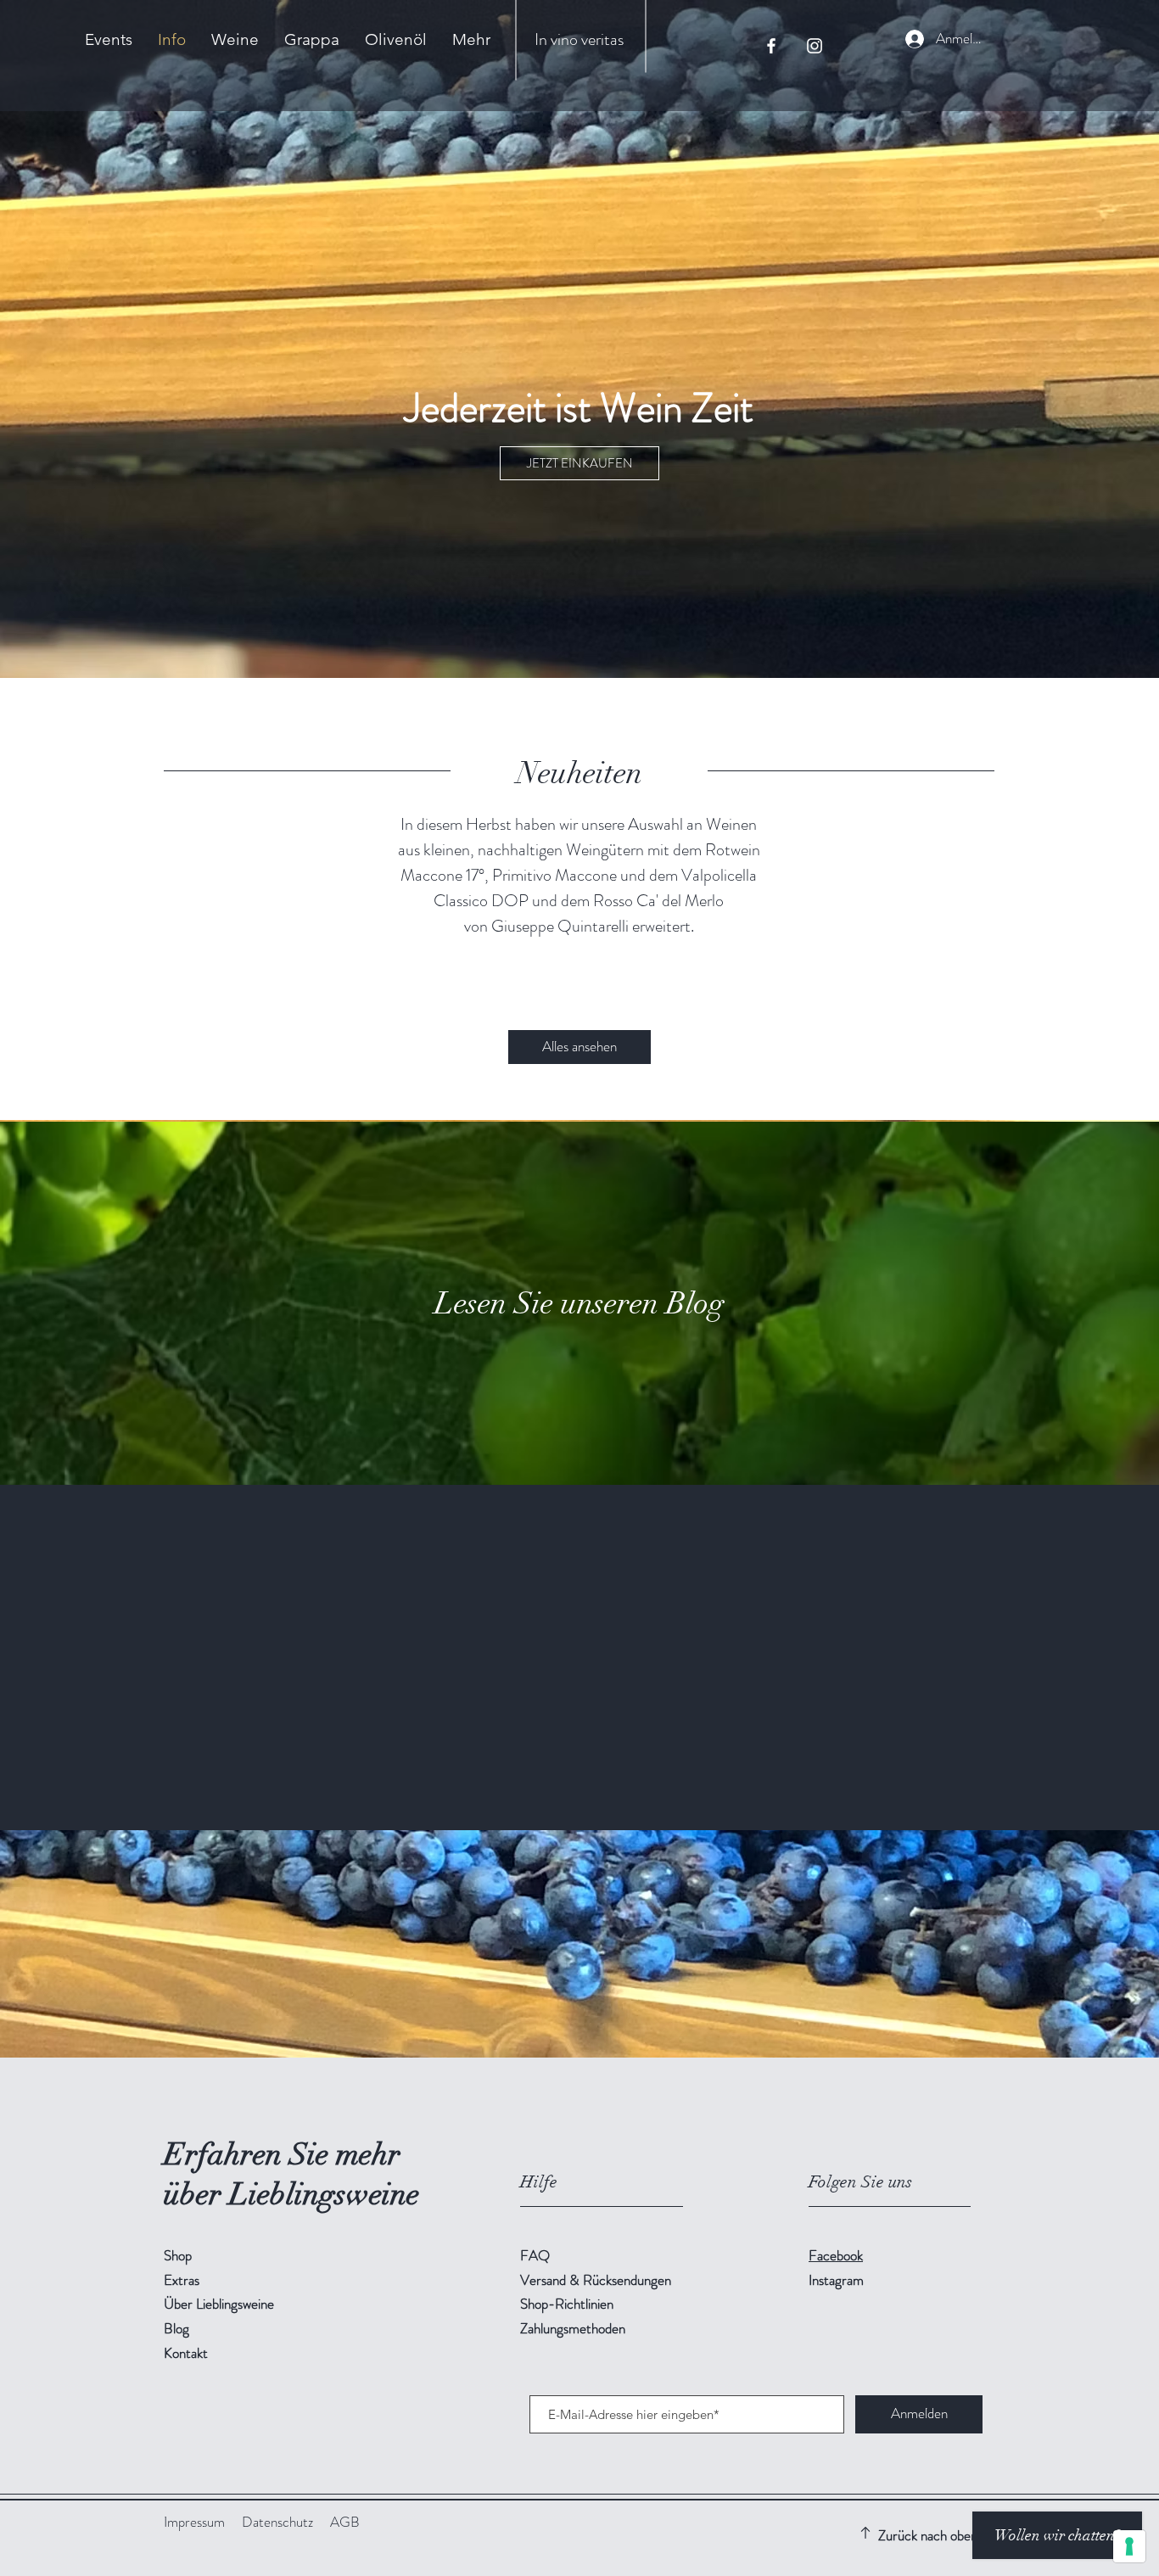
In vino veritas (579, 39)
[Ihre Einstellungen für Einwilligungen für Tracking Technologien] (1129, 2546)
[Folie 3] (595, 1788)
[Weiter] (1064, 1658)
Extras (182, 2280)
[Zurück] (95, 1658)
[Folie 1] (564, 1788)
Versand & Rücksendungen (597, 2280)
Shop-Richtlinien (567, 2304)
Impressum (194, 2522)
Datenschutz (277, 2522)
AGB (345, 2522)
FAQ (535, 2255)
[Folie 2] (579, 1788)
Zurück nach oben (928, 2535)
